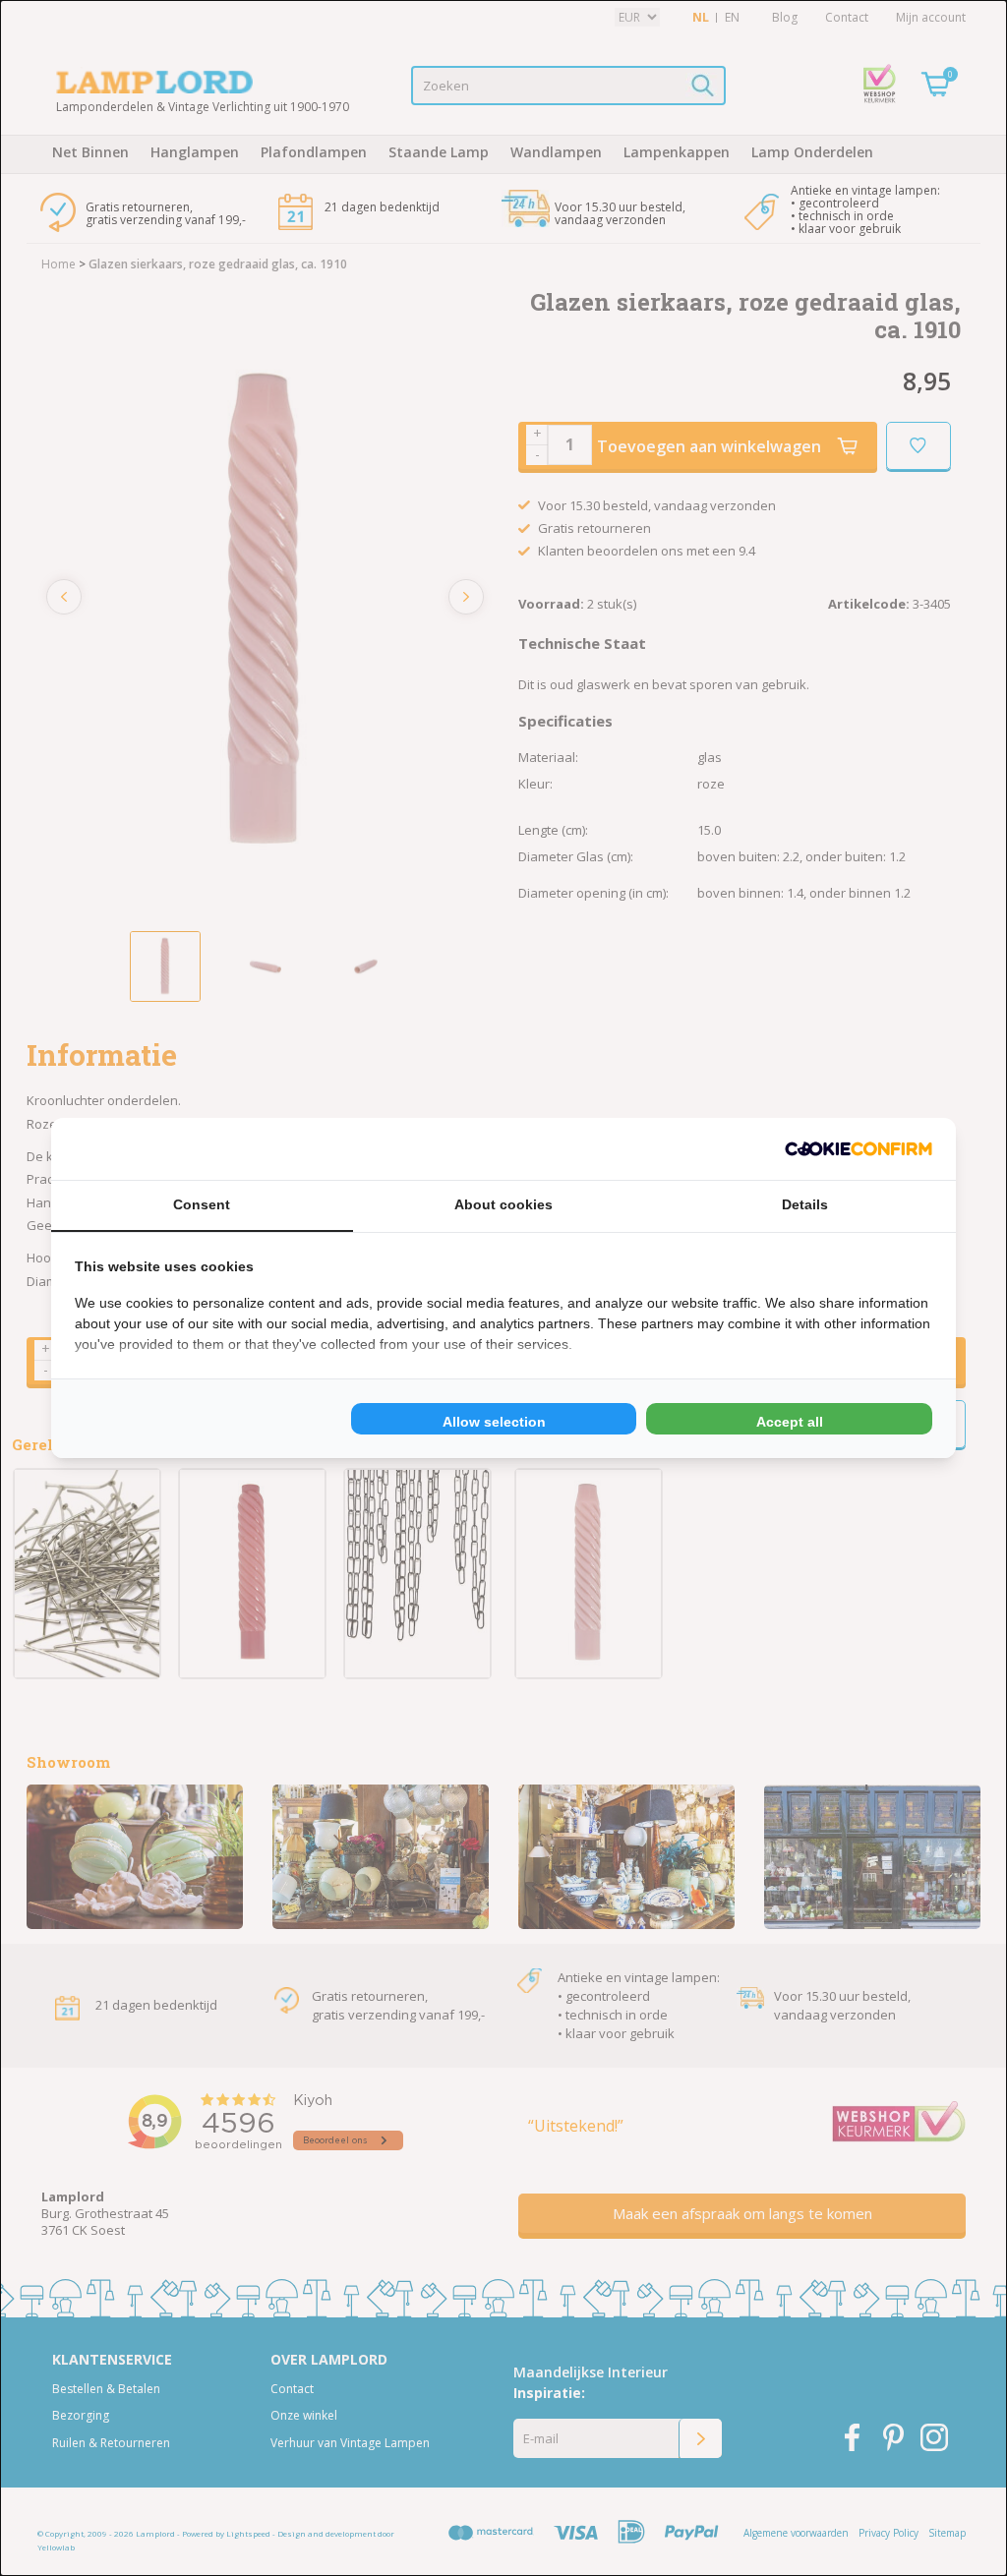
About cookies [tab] (503, 1204)
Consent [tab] (202, 1204)
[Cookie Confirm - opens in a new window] (859, 1149)
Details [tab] (805, 1204)
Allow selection (494, 1422)
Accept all (790, 1422)
